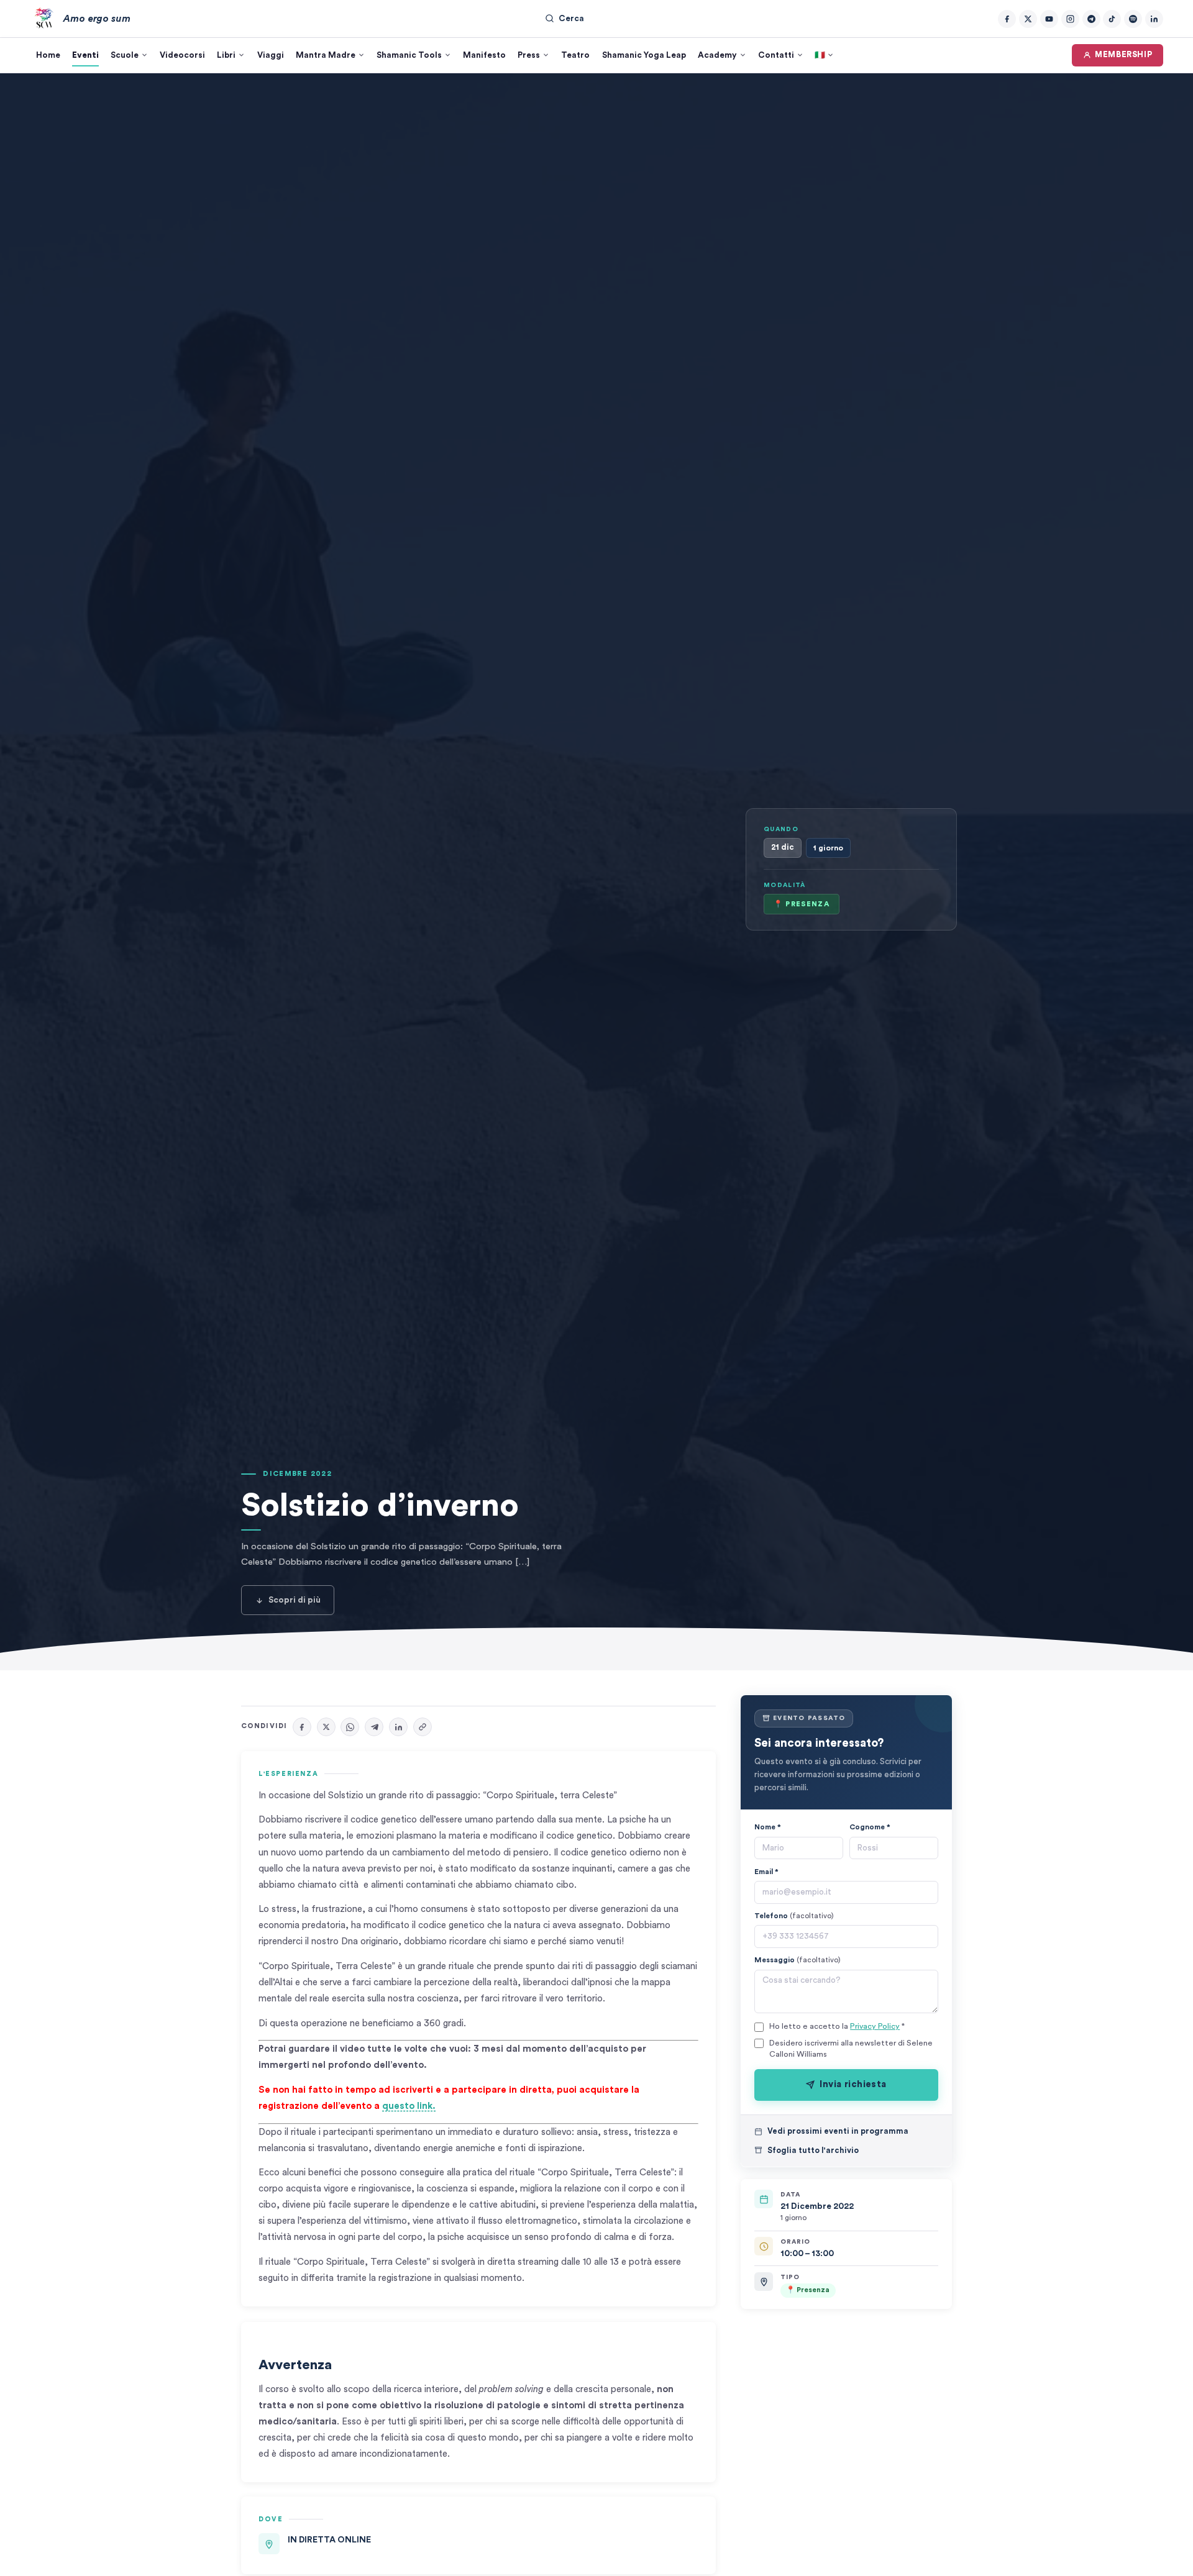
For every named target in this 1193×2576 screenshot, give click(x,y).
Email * (766, 1871)
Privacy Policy (875, 2026)
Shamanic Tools (409, 55)
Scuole (125, 55)
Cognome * (870, 1827)
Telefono (794, 1916)
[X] (326, 1727)
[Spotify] (1133, 19)
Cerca (571, 19)
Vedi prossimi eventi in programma (838, 2131)
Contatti (776, 55)
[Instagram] (1070, 19)
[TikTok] (1112, 19)
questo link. (409, 2106)
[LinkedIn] (1154, 19)
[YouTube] (1049, 19)
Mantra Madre (326, 55)
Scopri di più (295, 1600)
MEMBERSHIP (1123, 55)
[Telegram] (1091, 19)
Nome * (768, 1827)
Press (529, 55)
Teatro (575, 55)
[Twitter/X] (1028, 19)
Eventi (85, 55)
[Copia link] (423, 1727)
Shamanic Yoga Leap (644, 55)
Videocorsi (182, 55)
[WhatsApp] (350, 1727)
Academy (717, 55)
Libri (226, 55)
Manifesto (484, 55)
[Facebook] (1007, 19)
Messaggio (798, 1960)
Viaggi (271, 55)
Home (48, 55)
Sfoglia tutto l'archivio (813, 2150)
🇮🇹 (820, 55)
